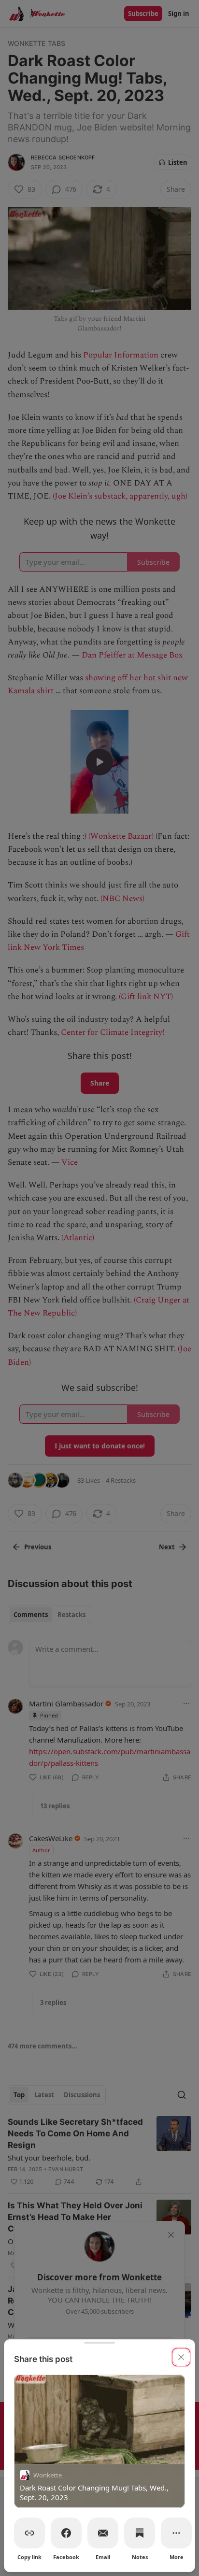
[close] (181, 2357)
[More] (176, 2533)
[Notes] (140, 2533)
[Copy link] (29, 2533)
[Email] (103, 2533)
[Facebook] (66, 2533)
